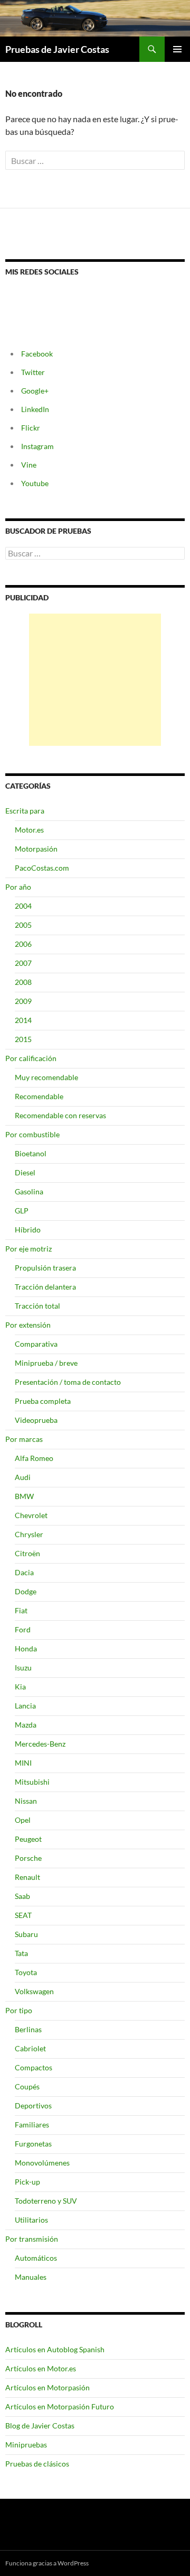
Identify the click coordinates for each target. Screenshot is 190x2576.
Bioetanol (31, 1153)
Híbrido (28, 1230)
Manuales (31, 2277)
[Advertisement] (95, 680)
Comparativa (36, 1344)
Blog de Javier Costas (40, 2426)
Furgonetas (33, 2144)
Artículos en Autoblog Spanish (55, 2349)
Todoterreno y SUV (46, 2201)
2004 (23, 906)
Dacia (24, 1572)
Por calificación (31, 1058)
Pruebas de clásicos (37, 2464)
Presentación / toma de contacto (68, 1382)
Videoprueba (36, 1420)
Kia (20, 1687)
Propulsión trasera (45, 1268)
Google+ (35, 391)
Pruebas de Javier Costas (57, 49)
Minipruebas (26, 2445)
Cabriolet (30, 2048)
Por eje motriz (28, 1249)
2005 (23, 925)
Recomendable (39, 1096)
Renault (27, 1877)
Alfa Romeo (34, 1458)
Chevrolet (31, 1515)
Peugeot (28, 1839)
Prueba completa (43, 1401)
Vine (29, 465)
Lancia (25, 1706)
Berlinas (28, 2029)
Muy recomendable (46, 1077)
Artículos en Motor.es (41, 2368)
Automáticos (36, 2258)
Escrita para (25, 811)
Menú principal (177, 49)
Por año (18, 887)
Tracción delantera (45, 1287)
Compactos (34, 2067)
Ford (23, 1629)
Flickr (31, 428)
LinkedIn (35, 409)
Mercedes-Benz (40, 1744)
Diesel (25, 1172)
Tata (21, 1953)
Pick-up (27, 2182)
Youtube (35, 483)
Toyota (26, 1972)
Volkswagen (34, 1991)
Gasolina (29, 1191)
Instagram (37, 446)
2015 (23, 1039)
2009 (23, 1001)
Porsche (28, 1858)
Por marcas (24, 1439)
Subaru (26, 1934)
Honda (26, 1648)
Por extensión (28, 1325)
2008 (23, 982)
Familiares (32, 2125)
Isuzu (23, 1668)
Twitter (33, 372)
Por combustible (32, 1134)
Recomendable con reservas (60, 1115)
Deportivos (33, 2105)
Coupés (27, 2086)
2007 (23, 963)
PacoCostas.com (42, 868)
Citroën (27, 1553)
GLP (22, 1211)
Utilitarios (31, 2220)
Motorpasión (36, 849)
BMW (24, 1496)
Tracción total (37, 1306)
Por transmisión (32, 2239)
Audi (23, 1477)
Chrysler (29, 1534)
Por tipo (19, 2010)
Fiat (21, 1610)
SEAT (23, 1915)
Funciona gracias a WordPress (47, 2563)
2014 (23, 1020)
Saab (22, 1896)
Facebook (37, 354)
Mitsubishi (32, 1782)
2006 (23, 944)
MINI (23, 1763)
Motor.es (29, 830)
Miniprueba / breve (46, 1363)
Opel (23, 1820)
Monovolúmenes (42, 2163)
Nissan (26, 1801)
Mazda (26, 1725)
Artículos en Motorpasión (47, 2387)
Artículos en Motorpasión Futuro (60, 2406)
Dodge (26, 1591)
